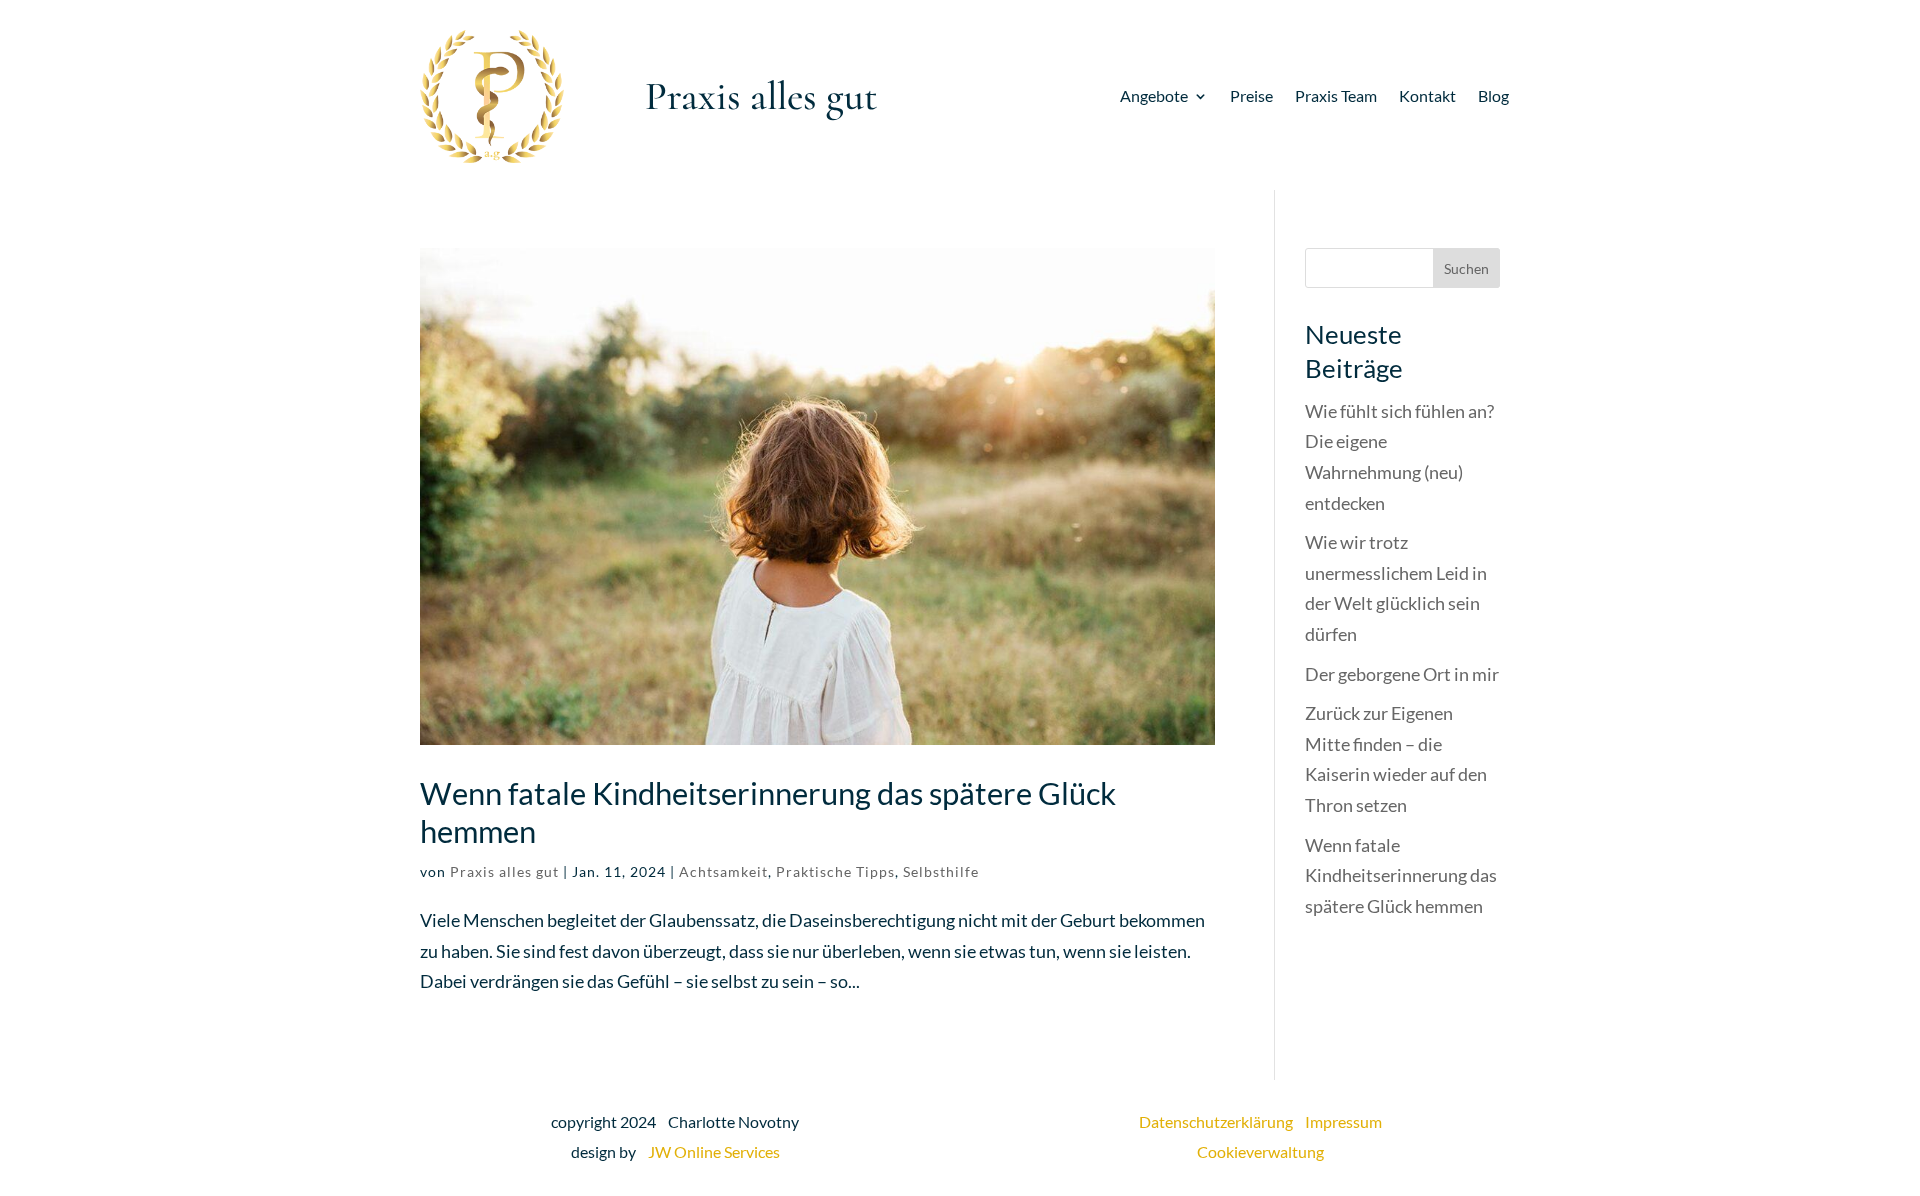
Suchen (1466, 268)
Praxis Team (1336, 97)
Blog (1493, 97)
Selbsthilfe (941, 871)
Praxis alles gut (504, 871)
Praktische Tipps (835, 871)
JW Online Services (714, 1151)
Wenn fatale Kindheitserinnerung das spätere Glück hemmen (768, 811)
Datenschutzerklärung (1222, 1121)
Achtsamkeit (723, 871)
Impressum (1343, 1121)
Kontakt (1427, 97)
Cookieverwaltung (1260, 1151)
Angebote (1154, 97)
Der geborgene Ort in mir (1402, 674)
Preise (1251, 97)
